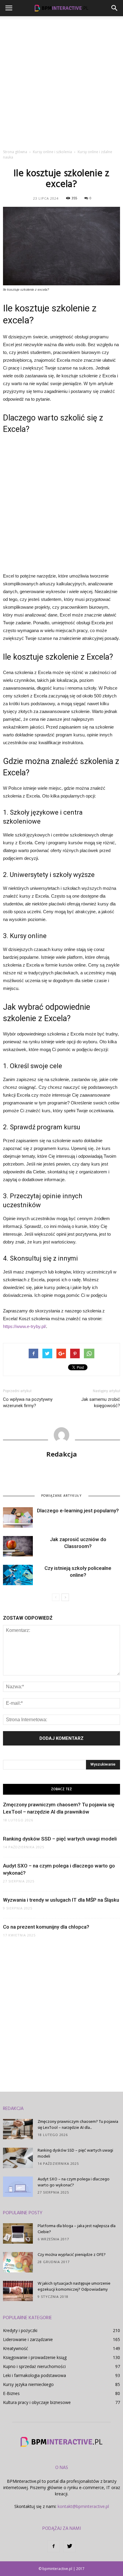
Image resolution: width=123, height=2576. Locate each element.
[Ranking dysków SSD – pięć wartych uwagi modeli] (18, 2158)
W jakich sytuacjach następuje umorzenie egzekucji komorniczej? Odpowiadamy (74, 2287)
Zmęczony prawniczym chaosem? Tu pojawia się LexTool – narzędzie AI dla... (78, 2125)
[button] (115, 8)
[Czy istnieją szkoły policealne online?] (18, 1575)
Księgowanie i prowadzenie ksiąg (35, 2357)
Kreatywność (16, 2348)
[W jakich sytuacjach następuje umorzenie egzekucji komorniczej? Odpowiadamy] (18, 2291)
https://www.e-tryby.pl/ (24, 1326)
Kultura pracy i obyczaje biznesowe (37, 2402)
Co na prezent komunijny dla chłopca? (46, 1927)
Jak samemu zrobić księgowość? (101, 1402)
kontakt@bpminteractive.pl (83, 2506)
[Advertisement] (61, 81)
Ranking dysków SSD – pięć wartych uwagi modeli (60, 1839)
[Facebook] (53, 2546)
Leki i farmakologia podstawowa (34, 2375)
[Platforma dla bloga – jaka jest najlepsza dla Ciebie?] (18, 2234)
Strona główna (15, 152)
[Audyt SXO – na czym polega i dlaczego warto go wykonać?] (18, 2187)
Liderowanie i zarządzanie (28, 2339)
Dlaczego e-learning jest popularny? (78, 1511)
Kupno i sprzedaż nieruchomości (34, 2366)
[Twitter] (70, 2546)
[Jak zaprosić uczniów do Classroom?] (18, 1546)
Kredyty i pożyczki (20, 2330)
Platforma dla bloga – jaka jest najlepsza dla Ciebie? (77, 2229)
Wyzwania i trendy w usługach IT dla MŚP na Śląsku (61, 1900)
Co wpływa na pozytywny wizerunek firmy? (28, 1402)
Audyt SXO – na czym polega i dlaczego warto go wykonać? (74, 2182)
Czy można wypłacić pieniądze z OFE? (72, 2255)
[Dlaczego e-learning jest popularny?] (18, 1518)
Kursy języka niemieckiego (28, 2384)
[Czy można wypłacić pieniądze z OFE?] (18, 2262)
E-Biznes (11, 2393)
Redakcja (62, 1454)
